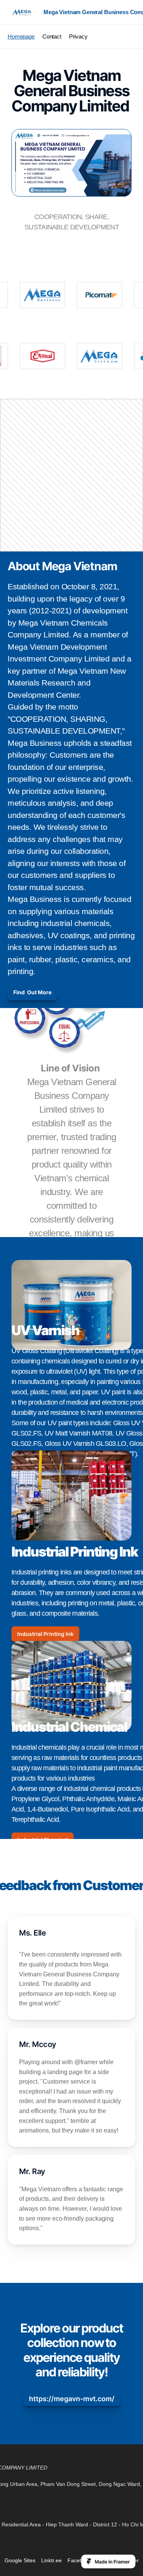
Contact (52, 36)
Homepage (21, 36)
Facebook (80, 2560)
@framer (86, 2062)
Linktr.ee (51, 2560)
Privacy (78, 36)
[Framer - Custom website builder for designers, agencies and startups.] (108, 2561)
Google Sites (20, 2560)
